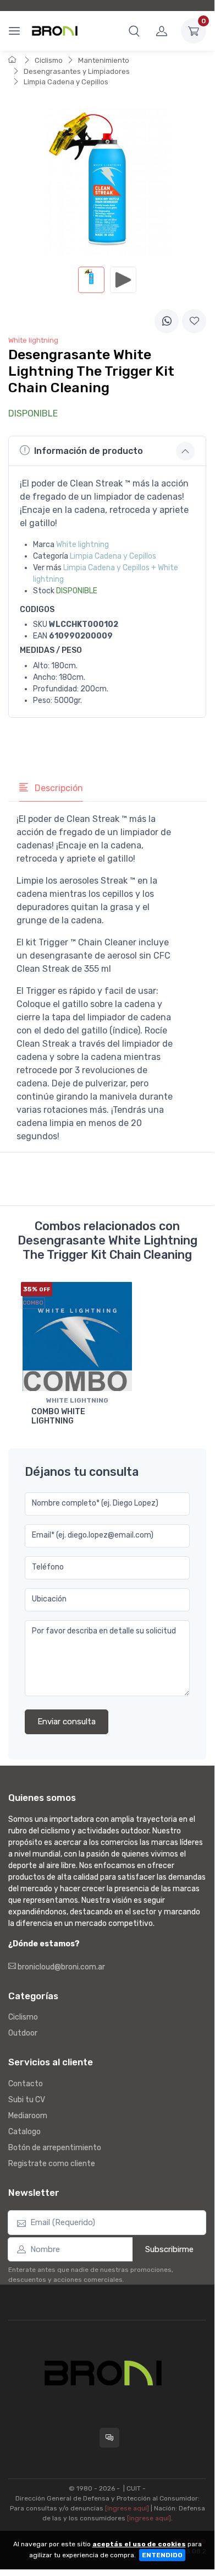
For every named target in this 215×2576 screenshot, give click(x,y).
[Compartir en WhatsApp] (167, 321)
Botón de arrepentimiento (55, 2148)
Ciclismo (49, 60)
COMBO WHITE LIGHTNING (58, 1416)
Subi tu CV (27, 2100)
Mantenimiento (104, 60)
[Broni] (55, 31)
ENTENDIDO (162, 2555)
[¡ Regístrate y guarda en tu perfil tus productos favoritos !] (194, 321)
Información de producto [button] (89, 451)
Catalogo (24, 2132)
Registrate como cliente (52, 2164)
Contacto (26, 2084)
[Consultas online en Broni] (109, 2438)
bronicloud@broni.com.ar (60, 1967)
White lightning (82, 545)
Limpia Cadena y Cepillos (66, 82)
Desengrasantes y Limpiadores (77, 71)
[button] (134, 31)
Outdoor (23, 2033)
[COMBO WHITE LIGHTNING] (77, 1337)
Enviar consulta (67, 1722)
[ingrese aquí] (127, 2508)
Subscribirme (169, 2249)
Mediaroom (28, 2116)
